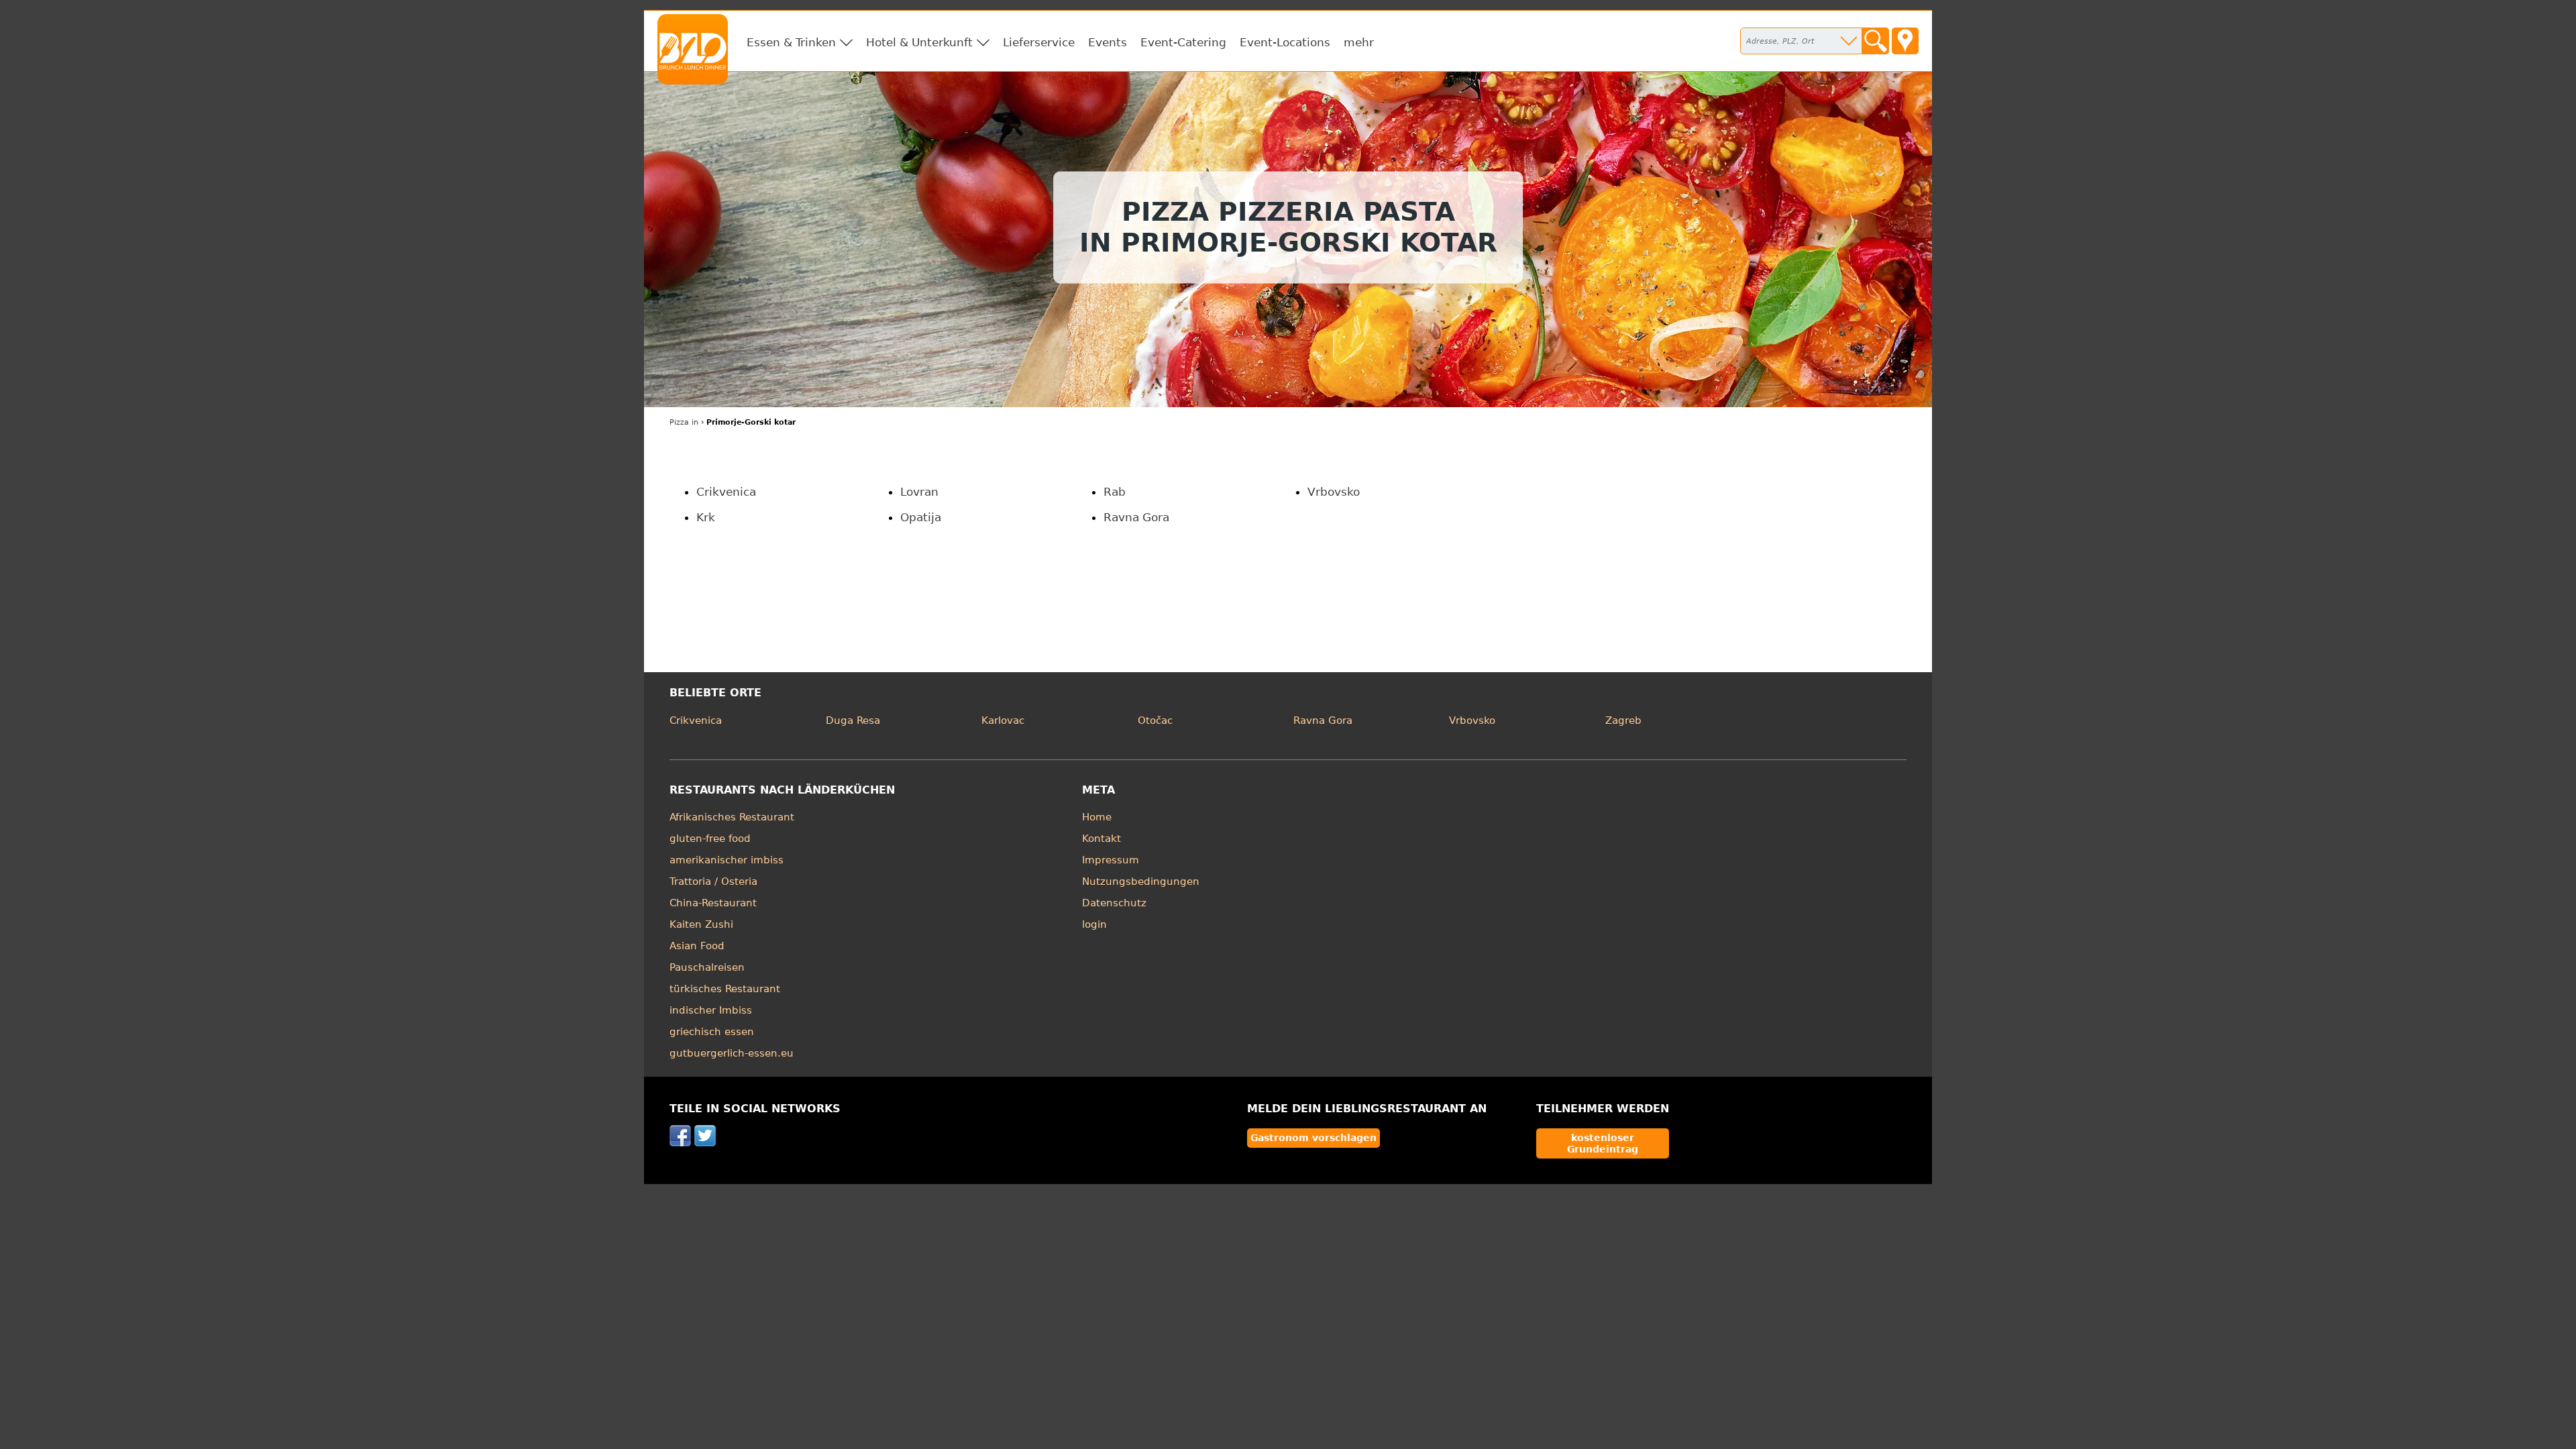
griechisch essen (712, 1032)
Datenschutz (1114, 903)
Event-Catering (1183, 42)
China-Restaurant (713, 903)
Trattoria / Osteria (713, 881)
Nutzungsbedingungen (1141, 881)
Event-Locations (1285, 42)
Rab (1115, 492)
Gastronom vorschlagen (1313, 1138)
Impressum (1111, 860)
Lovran (919, 492)
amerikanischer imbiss (727, 860)
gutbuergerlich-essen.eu (732, 1053)
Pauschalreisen (707, 967)
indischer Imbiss (711, 1010)
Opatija (921, 517)
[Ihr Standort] (1905, 41)
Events (1108, 42)
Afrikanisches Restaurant (732, 817)
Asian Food (697, 946)
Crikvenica (726, 492)
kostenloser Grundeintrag (1603, 1143)
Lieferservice (1039, 42)
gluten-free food (710, 839)
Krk (706, 517)
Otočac (1155, 720)
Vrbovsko (1334, 492)
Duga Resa (853, 720)
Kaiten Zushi (701, 924)
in (684, 422)
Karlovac (1003, 720)
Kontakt (1102, 839)
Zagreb (1623, 720)
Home (1097, 817)
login (1094, 924)
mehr (1359, 42)
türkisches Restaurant (725, 989)
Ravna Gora (1136, 517)
